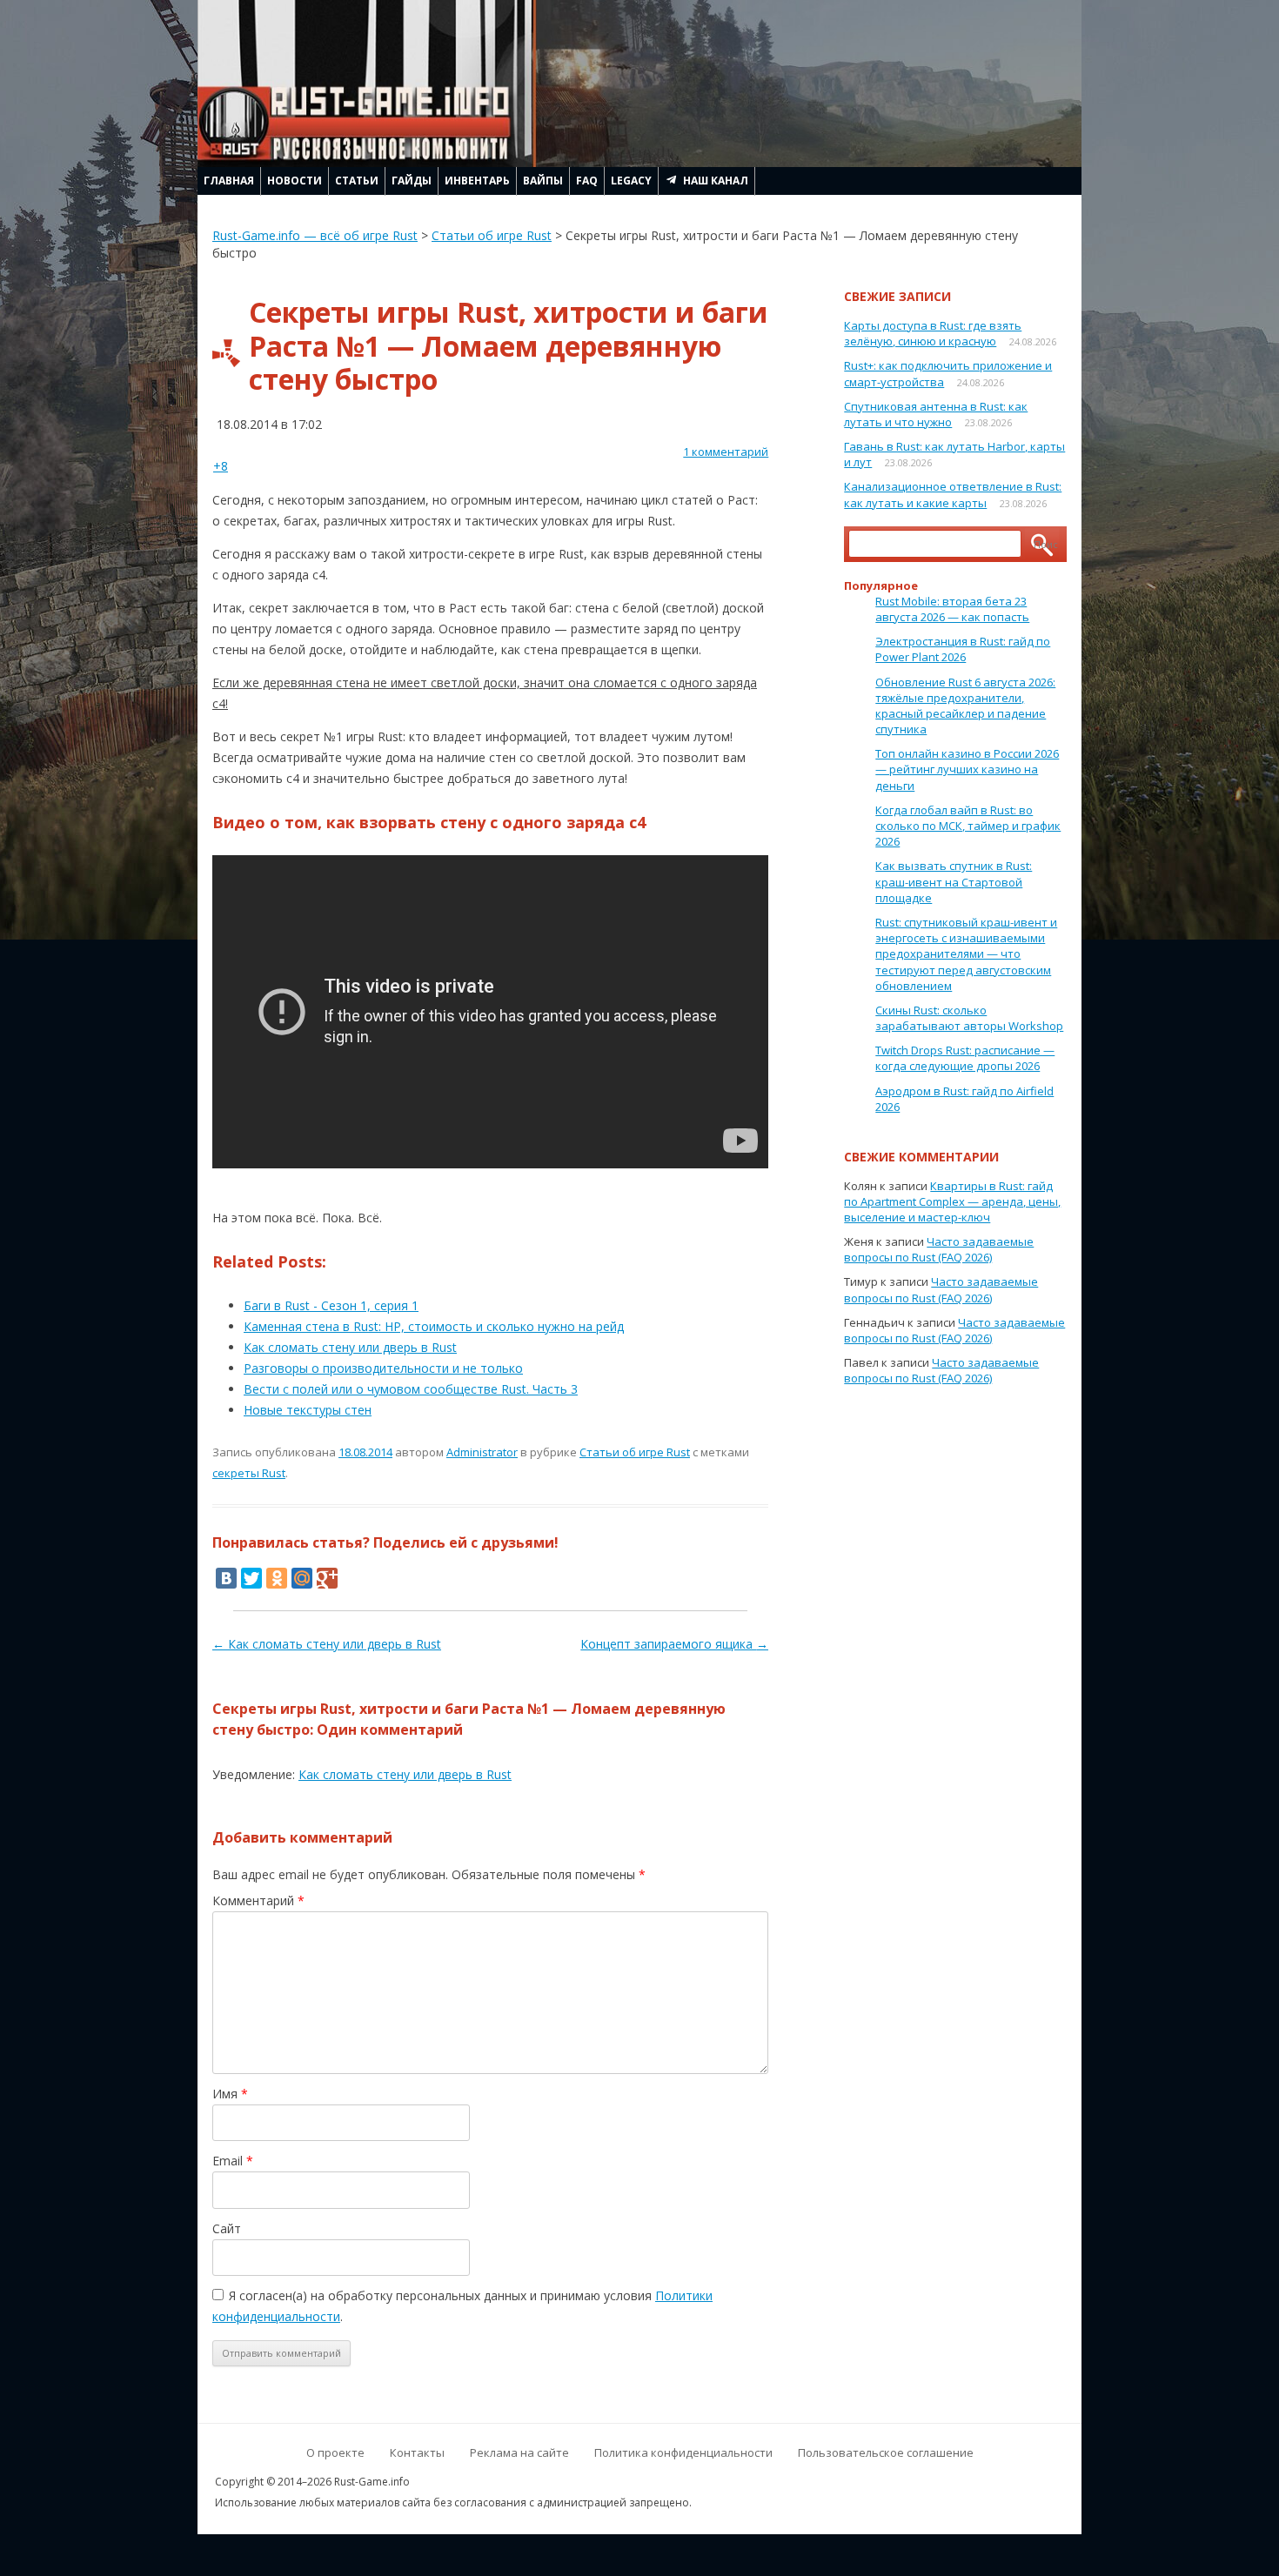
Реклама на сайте (519, 2452)
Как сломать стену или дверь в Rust (327, 1644)
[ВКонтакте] (226, 1578)
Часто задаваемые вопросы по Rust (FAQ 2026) (939, 1249)
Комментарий (258, 1900)
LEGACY (631, 181)
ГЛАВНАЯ (229, 181)
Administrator (482, 1452)
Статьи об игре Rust (492, 235)
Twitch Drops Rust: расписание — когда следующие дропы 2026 (965, 1058)
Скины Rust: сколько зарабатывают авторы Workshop (969, 1018)
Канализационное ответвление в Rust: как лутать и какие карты (953, 494)
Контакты (417, 2452)
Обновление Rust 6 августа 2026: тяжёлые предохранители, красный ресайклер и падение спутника (965, 706)
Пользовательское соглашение (886, 2452)
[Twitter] (251, 1578)
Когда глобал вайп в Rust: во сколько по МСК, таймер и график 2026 (968, 826)
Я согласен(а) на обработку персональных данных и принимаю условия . (462, 2306)
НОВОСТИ (295, 181)
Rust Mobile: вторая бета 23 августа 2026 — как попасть (952, 609)
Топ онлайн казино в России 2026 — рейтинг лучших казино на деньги (967, 769)
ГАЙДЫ (412, 181)
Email (233, 2161)
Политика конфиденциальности (683, 2452)
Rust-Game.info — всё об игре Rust (315, 235)
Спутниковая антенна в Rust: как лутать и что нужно (936, 414)
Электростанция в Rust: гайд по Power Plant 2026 (963, 649)
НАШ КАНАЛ (716, 181)
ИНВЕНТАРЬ (477, 181)
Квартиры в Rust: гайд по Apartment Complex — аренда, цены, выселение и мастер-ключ (952, 1201)
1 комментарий (726, 452)
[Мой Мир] (302, 1578)
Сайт (227, 2228)
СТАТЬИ (357, 181)
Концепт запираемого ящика (674, 1644)
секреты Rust (249, 1473)
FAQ (587, 181)
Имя (230, 2094)
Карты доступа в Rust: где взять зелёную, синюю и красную (933, 333)
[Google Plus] (327, 1578)
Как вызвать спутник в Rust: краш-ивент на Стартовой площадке (954, 881)
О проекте (335, 2452)
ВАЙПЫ (543, 181)
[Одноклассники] (277, 1578)
